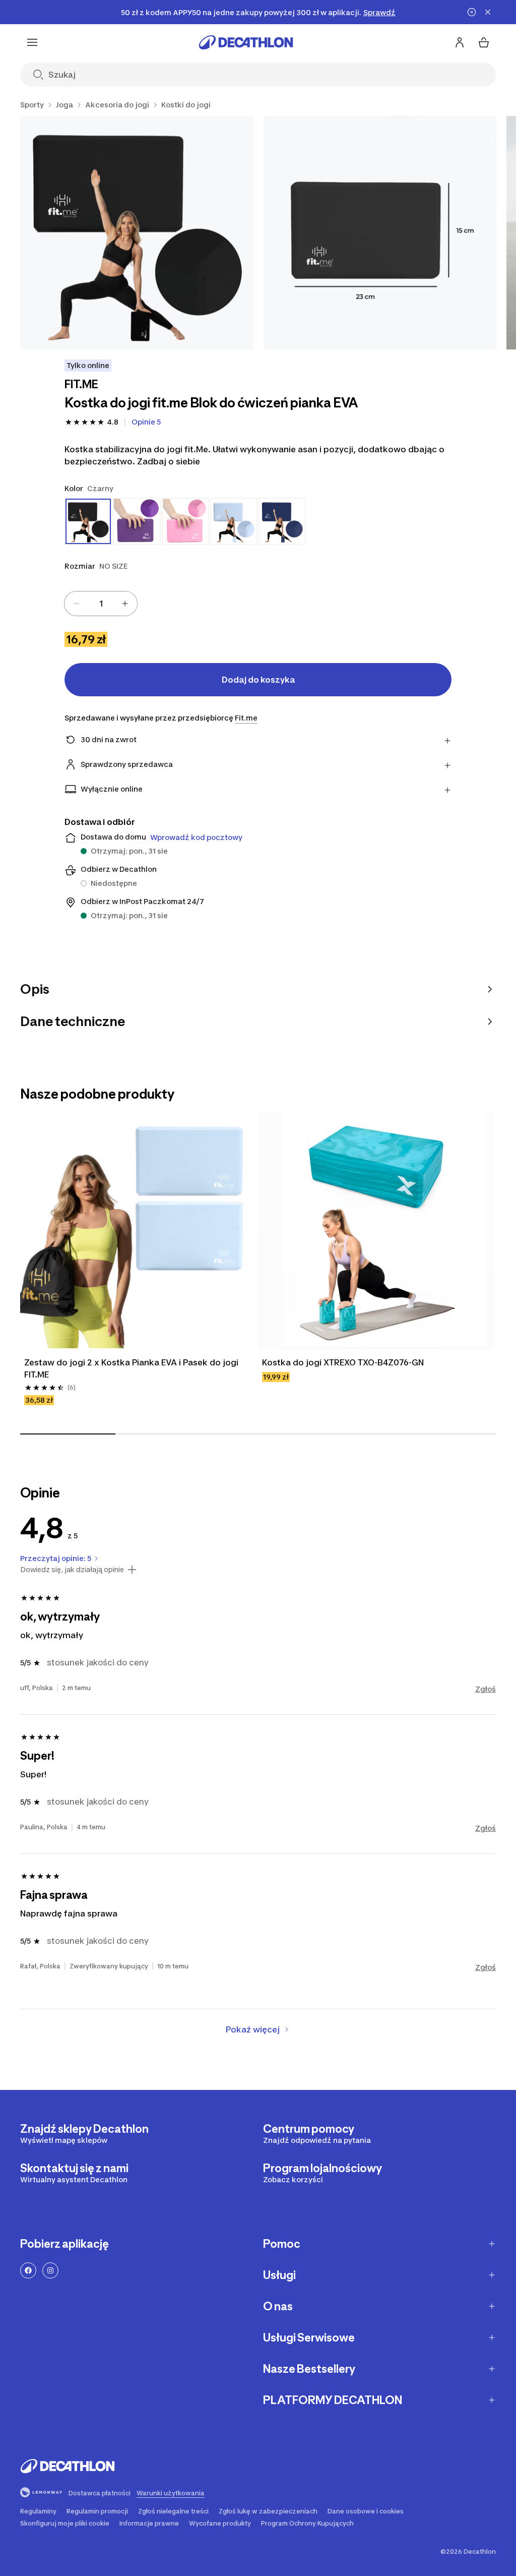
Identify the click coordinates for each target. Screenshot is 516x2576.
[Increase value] (125, 604)
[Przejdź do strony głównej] (246, 42)
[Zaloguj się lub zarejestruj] (460, 42)
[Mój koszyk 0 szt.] (484, 42)
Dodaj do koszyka (258, 680)
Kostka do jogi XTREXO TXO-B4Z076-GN (343, 1362)
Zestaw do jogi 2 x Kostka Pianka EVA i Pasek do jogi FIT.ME (131, 1368)
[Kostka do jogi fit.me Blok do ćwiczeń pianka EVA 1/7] (137, 233)
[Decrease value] (77, 604)
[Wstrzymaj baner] (472, 12)
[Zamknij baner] (488, 12)
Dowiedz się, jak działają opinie (72, 1570)
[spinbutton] (101, 604)
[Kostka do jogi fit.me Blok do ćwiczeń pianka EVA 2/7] (380, 233)
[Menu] (32, 42)
